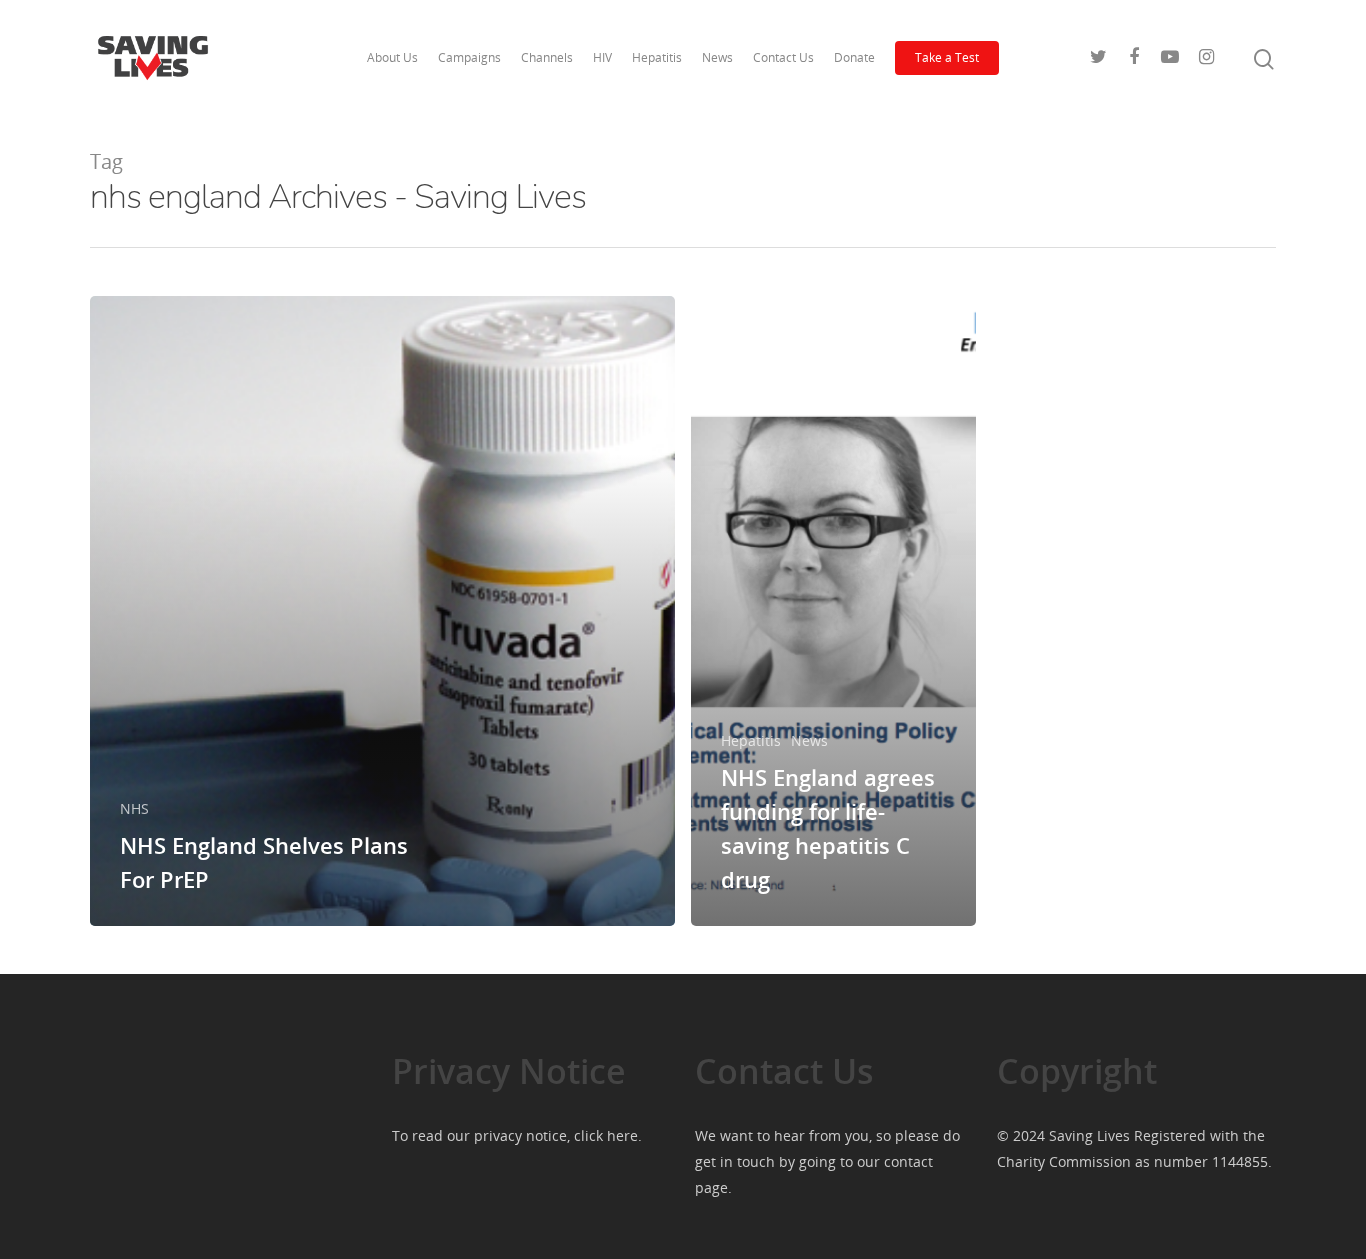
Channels (547, 57)
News (717, 57)
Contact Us (783, 57)
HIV (602, 57)
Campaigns (469, 57)
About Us (392, 57)
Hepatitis (657, 57)
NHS (134, 808)
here (622, 1135)
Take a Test (947, 57)
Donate (854, 57)
